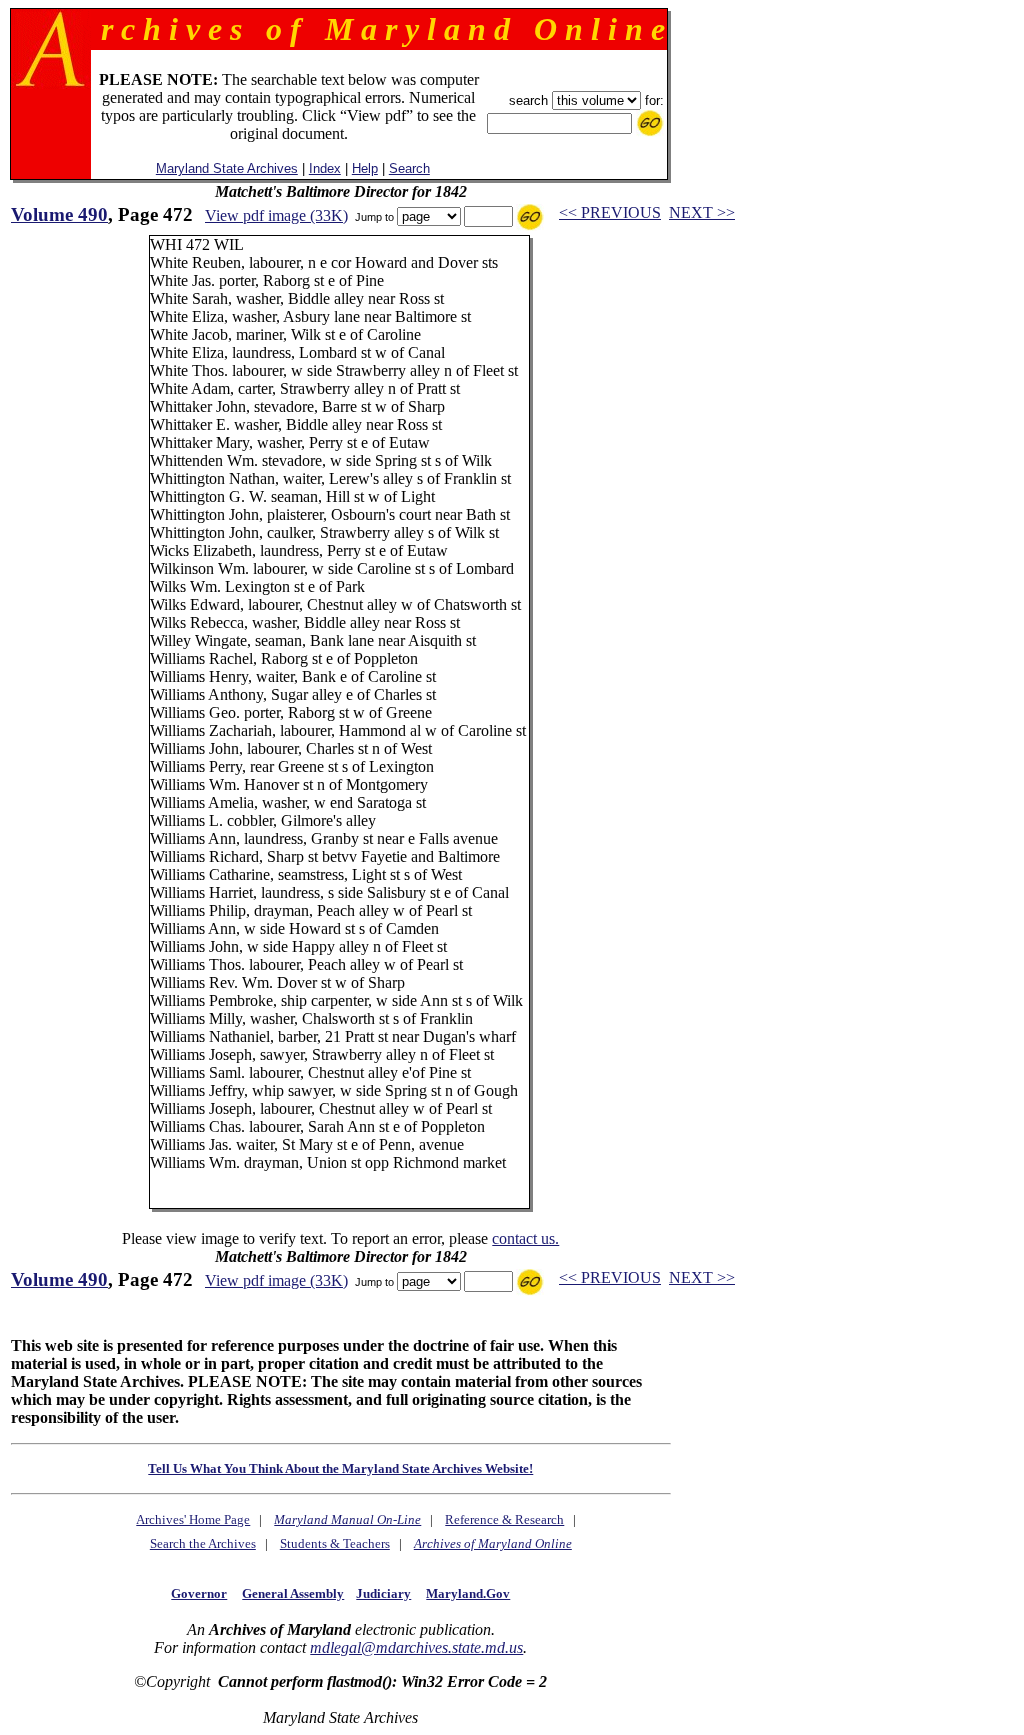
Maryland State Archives (227, 168)
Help (365, 168)
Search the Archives (203, 1543)
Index (325, 168)
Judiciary (383, 1593)
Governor (199, 1593)
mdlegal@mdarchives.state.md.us (416, 1647)
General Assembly (293, 1593)
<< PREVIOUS (610, 212)
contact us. (525, 1238)
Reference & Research (504, 1519)
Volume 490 (59, 214)
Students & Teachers (335, 1543)
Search (409, 168)
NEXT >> (702, 212)
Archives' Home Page (193, 1519)
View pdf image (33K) (276, 215)
